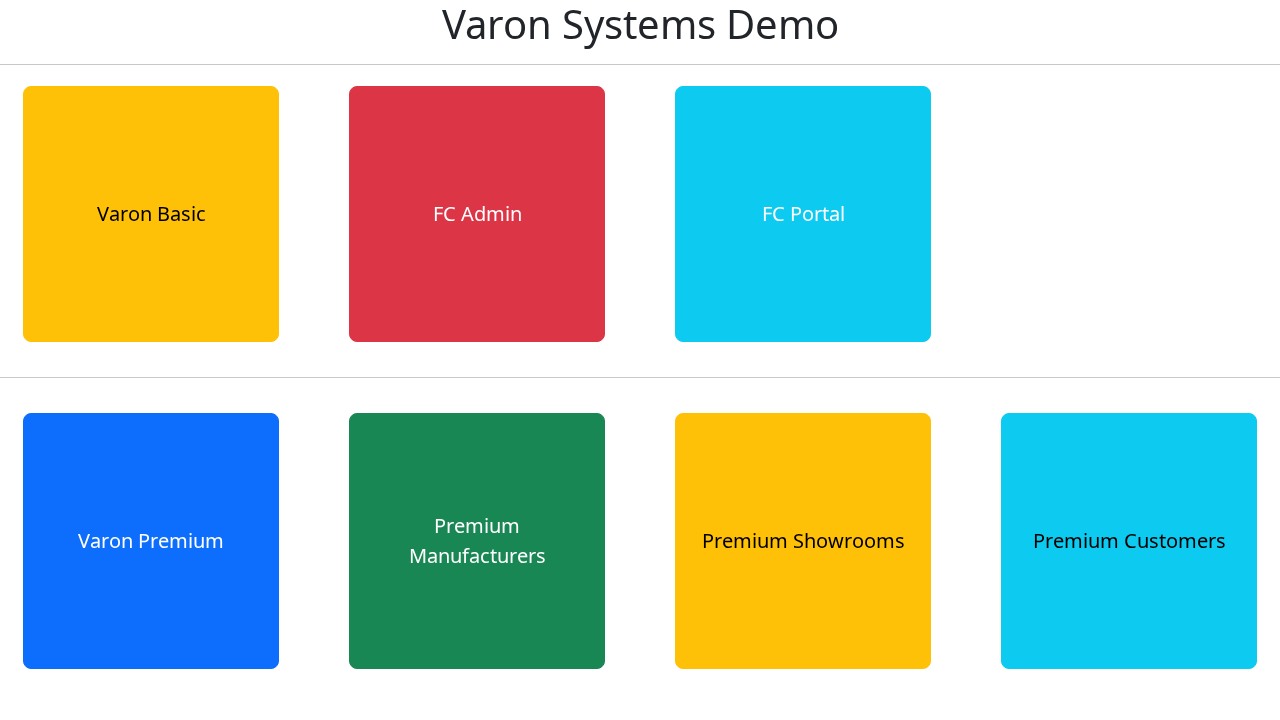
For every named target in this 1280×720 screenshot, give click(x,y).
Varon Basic (151, 213)
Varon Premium (151, 540)
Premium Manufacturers (477, 540)
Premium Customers (1129, 540)
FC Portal (803, 213)
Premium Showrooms (803, 540)
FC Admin (477, 213)
